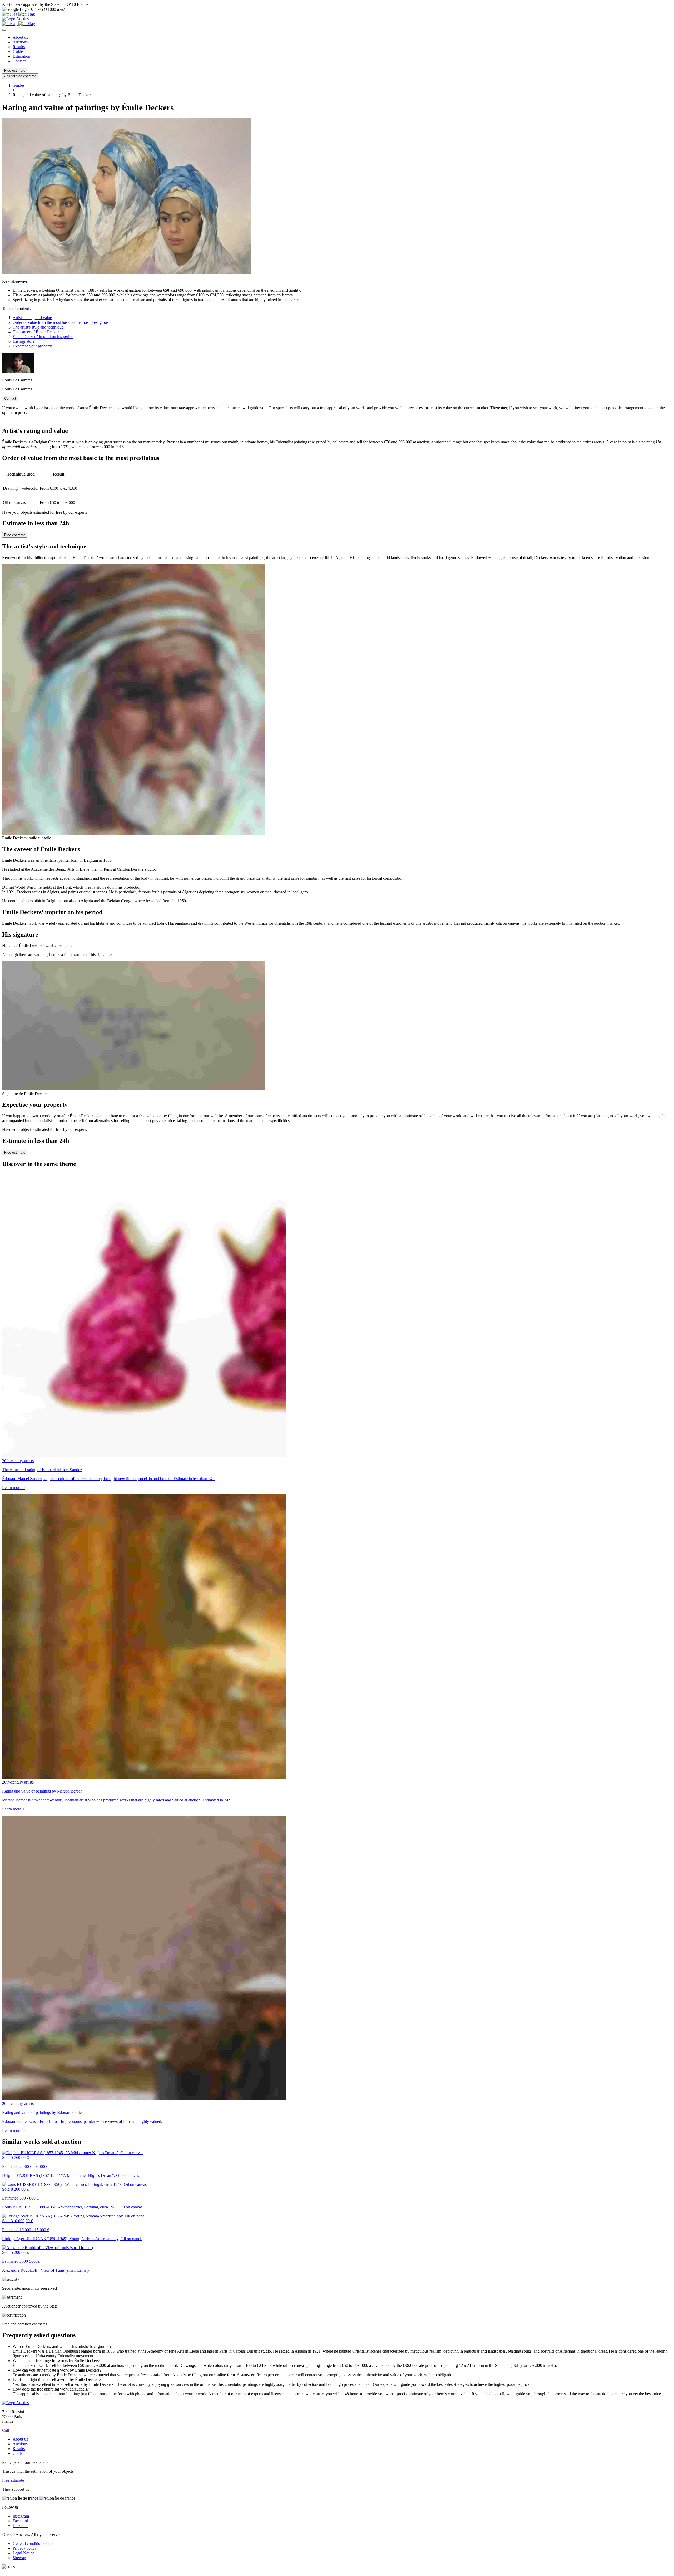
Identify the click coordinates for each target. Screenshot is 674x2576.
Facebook (21, 2521)
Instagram (21, 2516)
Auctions (20, 42)
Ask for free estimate (20, 76)
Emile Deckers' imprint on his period (43, 337)
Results (19, 47)
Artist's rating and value (32, 318)
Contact (19, 61)
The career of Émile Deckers (36, 332)
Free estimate (15, 70)
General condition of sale (33, 2543)
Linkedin (20, 2526)
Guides (19, 52)
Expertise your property (32, 346)
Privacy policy (25, 2548)
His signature (24, 341)
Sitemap (19, 2558)
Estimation (21, 56)
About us (20, 37)
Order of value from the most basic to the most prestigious (61, 322)
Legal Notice (23, 2553)
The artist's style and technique (38, 327)
